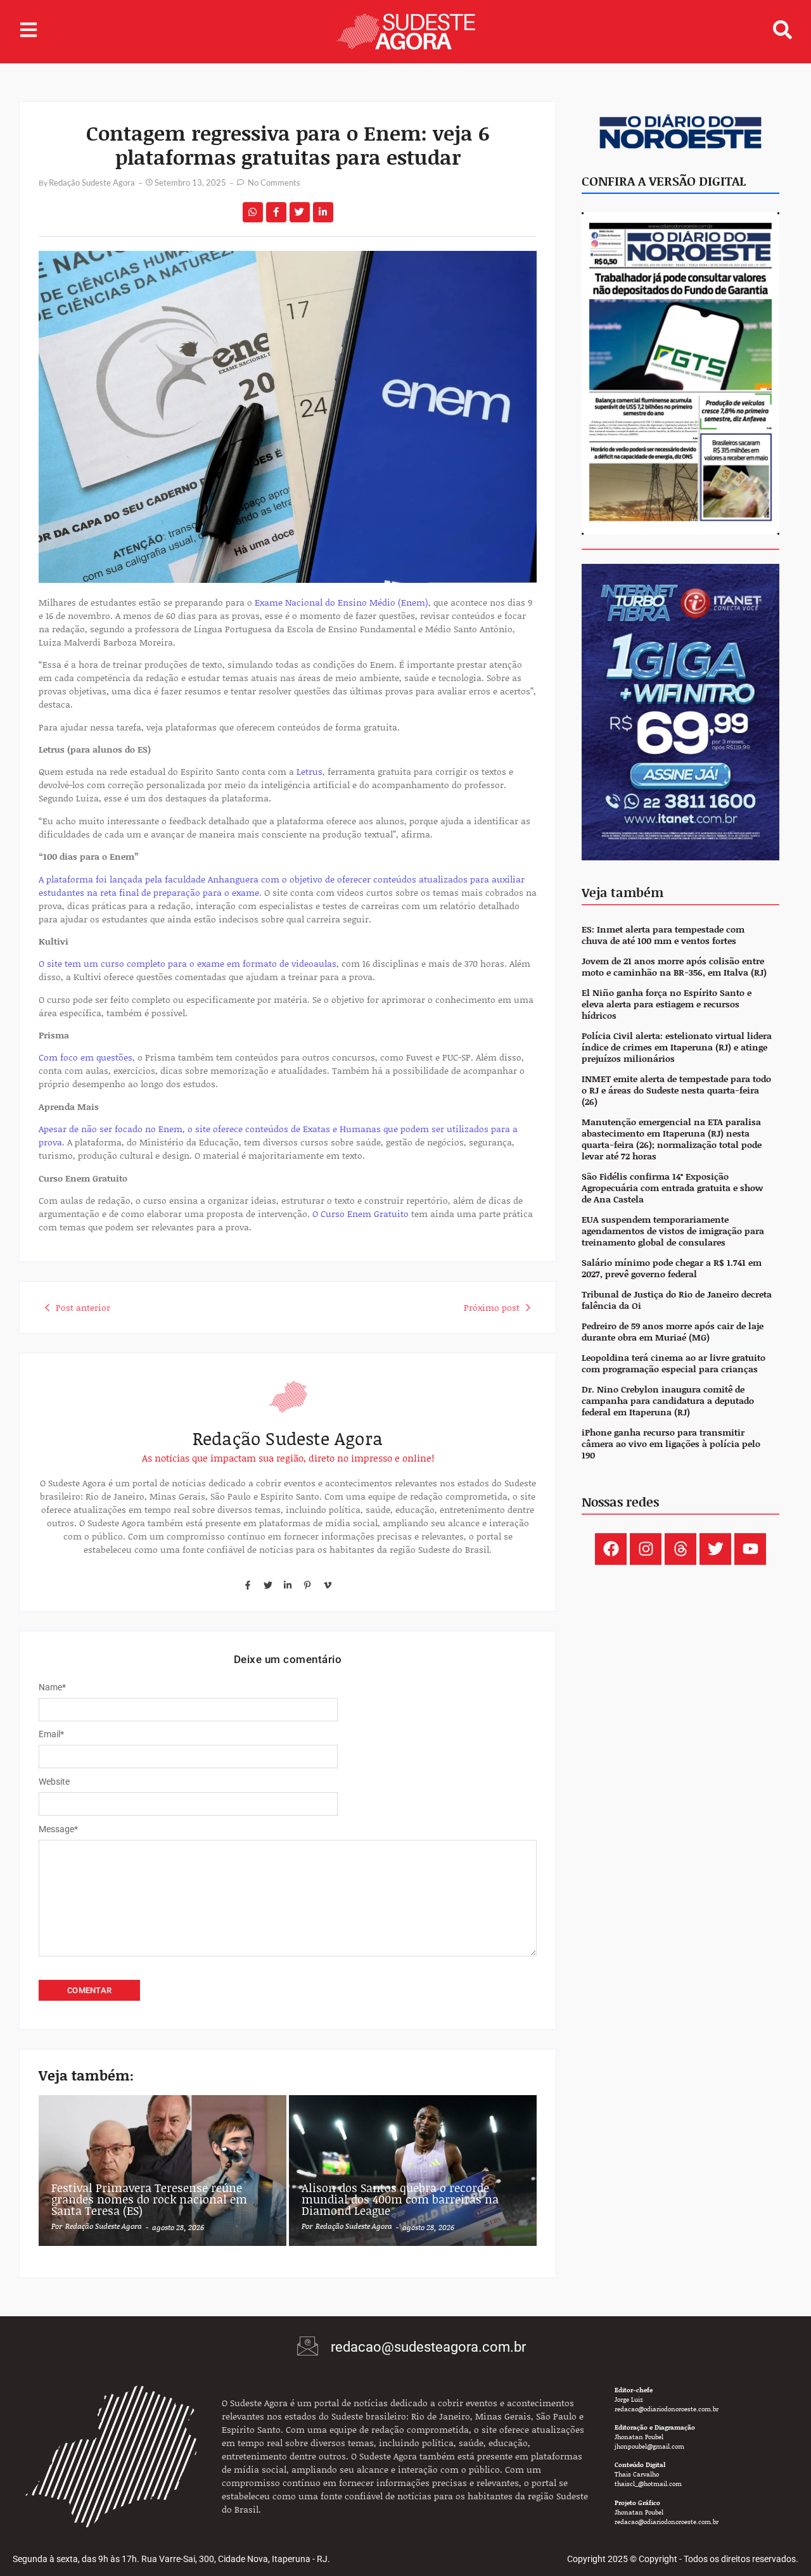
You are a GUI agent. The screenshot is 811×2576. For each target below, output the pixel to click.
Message (58, 1829)
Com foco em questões (86, 1057)
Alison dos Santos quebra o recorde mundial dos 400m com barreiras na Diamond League (400, 2199)
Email (51, 1734)
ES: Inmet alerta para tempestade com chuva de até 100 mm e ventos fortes (663, 935)
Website (54, 1782)
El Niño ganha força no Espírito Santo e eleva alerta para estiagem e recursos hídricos (667, 1004)
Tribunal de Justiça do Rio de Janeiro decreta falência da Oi (677, 1300)
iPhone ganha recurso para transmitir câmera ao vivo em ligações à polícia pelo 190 (671, 1444)
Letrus (310, 771)
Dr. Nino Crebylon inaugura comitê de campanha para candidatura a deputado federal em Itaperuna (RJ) (668, 1401)
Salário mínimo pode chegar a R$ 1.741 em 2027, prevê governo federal (672, 1269)
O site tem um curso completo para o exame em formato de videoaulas (188, 963)
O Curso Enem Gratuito (361, 1214)
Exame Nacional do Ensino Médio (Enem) (342, 602)
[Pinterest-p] (307, 1584)
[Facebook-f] (248, 1584)
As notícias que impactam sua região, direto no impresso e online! (288, 1458)
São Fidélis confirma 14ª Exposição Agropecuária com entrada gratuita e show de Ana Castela (672, 1188)
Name (52, 1687)
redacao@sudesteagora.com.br (428, 2347)
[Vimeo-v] (328, 1584)
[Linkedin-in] (288, 1584)
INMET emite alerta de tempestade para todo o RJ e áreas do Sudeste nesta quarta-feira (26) (676, 1091)
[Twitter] (267, 1584)
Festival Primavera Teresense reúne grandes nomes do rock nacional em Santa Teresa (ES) (149, 2199)
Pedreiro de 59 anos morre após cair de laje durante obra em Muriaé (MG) (673, 1332)
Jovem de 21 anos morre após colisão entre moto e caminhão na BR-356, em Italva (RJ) (674, 967)
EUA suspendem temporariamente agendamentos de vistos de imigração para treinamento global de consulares (673, 1231)
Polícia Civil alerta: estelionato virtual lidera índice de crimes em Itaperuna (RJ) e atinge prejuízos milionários (677, 1048)
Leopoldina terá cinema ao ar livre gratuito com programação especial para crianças (674, 1364)
